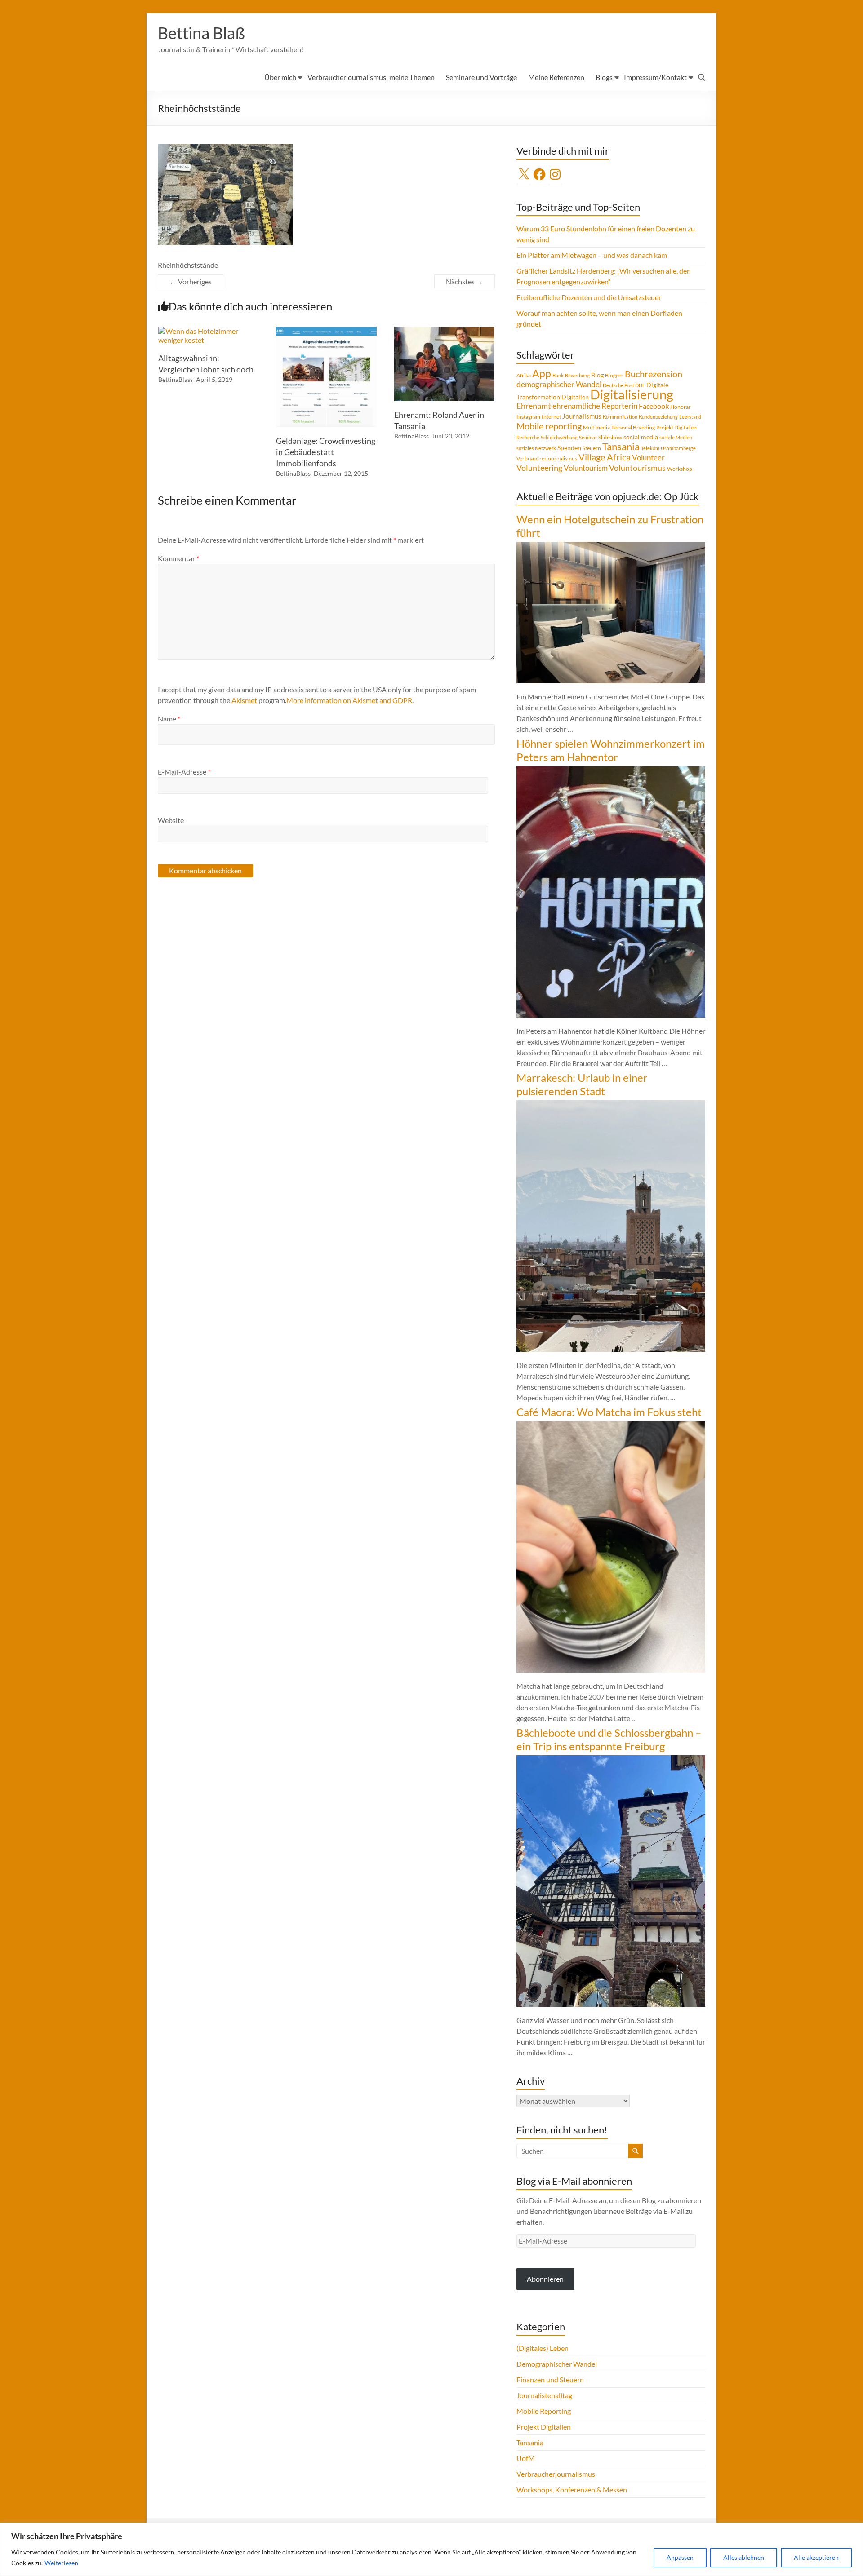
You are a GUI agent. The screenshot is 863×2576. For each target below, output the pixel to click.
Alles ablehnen (744, 2557)
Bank (558, 375)
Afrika (524, 375)
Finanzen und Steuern (550, 2379)
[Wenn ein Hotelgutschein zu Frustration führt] (611, 546)
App (542, 373)
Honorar (681, 407)
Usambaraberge (678, 448)
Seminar (588, 437)
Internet (551, 417)
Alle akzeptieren (816, 2557)
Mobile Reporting (544, 2411)
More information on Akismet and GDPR (349, 700)
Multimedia (596, 427)
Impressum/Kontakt (655, 77)
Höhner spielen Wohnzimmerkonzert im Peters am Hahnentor (611, 750)
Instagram (528, 417)
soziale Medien (676, 437)
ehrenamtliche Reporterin (595, 406)
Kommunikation (620, 417)
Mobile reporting (549, 426)
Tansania (621, 447)
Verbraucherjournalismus (547, 458)
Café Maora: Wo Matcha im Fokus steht (609, 1412)
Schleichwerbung (559, 437)
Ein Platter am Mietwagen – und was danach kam (592, 255)
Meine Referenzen (556, 77)
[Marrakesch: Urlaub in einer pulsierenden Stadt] (611, 1104)
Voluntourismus (637, 468)
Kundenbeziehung (658, 417)
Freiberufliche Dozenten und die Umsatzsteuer (589, 297)
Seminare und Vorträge (481, 77)
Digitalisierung (632, 394)
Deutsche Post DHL (624, 385)
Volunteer (648, 458)
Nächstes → (465, 281)
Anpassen (680, 2557)
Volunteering (539, 468)
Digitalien (575, 397)
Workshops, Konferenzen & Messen (572, 2490)
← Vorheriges (191, 281)
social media (641, 437)
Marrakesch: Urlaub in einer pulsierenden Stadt (582, 1084)
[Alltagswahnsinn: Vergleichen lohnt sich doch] (209, 331)
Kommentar (178, 558)
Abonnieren (545, 2279)
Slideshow (610, 437)
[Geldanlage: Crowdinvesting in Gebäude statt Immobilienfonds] (326, 331)
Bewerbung (577, 375)
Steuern (592, 448)
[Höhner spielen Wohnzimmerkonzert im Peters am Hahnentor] (611, 770)
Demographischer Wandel (557, 2364)
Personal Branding (633, 427)
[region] (431, 2549)
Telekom (650, 448)
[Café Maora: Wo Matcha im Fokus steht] (611, 1425)
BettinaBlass (176, 379)
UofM (526, 2458)
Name (169, 719)
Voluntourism (586, 468)
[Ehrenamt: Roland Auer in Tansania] (445, 331)
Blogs (604, 77)
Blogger (614, 375)
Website (171, 820)
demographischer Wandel (559, 384)
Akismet (244, 700)
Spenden (569, 448)
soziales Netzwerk (536, 448)
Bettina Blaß (201, 33)
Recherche (528, 437)
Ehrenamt (534, 406)
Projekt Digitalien (676, 427)
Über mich (280, 77)
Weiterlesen (61, 2563)
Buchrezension (654, 374)
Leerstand (690, 417)
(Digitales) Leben (543, 2348)
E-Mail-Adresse (184, 772)
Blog (597, 375)
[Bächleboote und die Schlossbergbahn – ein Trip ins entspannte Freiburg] (611, 1759)
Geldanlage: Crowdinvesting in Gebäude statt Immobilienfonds (326, 452)
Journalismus (582, 416)
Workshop (680, 469)
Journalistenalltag (544, 2395)
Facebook (654, 406)
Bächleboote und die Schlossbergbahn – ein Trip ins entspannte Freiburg (609, 1739)
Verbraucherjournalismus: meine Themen (371, 77)
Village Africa (605, 457)
